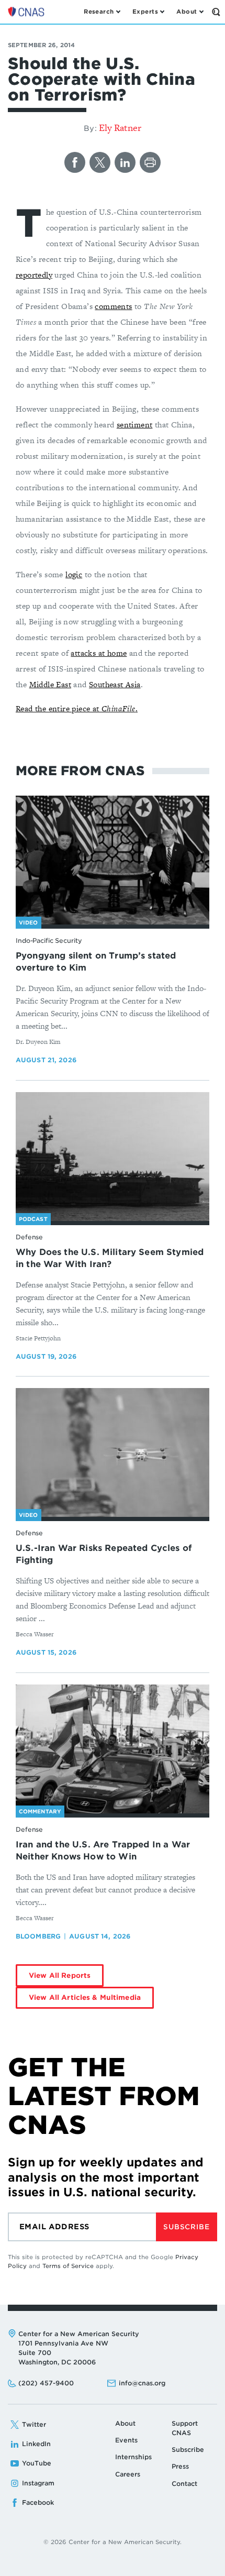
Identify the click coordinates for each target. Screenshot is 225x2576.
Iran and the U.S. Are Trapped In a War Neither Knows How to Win (103, 1851)
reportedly (34, 275)
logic (74, 574)
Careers (128, 2474)
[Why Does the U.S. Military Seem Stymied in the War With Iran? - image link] (113, 1157)
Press (180, 2466)
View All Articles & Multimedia (85, 1997)
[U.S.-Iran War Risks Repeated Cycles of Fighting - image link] (113, 1453)
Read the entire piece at (59, 708)
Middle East (50, 684)
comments (113, 306)
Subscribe (186, 2227)
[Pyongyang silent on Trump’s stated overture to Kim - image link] (113, 860)
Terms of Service (68, 2266)
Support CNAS (185, 2428)
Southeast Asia (115, 684)
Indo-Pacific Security (49, 940)
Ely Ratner (120, 128)
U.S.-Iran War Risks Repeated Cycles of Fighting (104, 1554)
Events (126, 2440)
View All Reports (60, 1975)
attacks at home (99, 653)
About (125, 2423)
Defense (29, 1237)
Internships (133, 2457)
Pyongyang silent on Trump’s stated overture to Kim (96, 962)
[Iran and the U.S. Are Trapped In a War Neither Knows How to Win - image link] (113, 1749)
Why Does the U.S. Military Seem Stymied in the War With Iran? (110, 1258)
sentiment (135, 425)
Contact (184, 2484)
